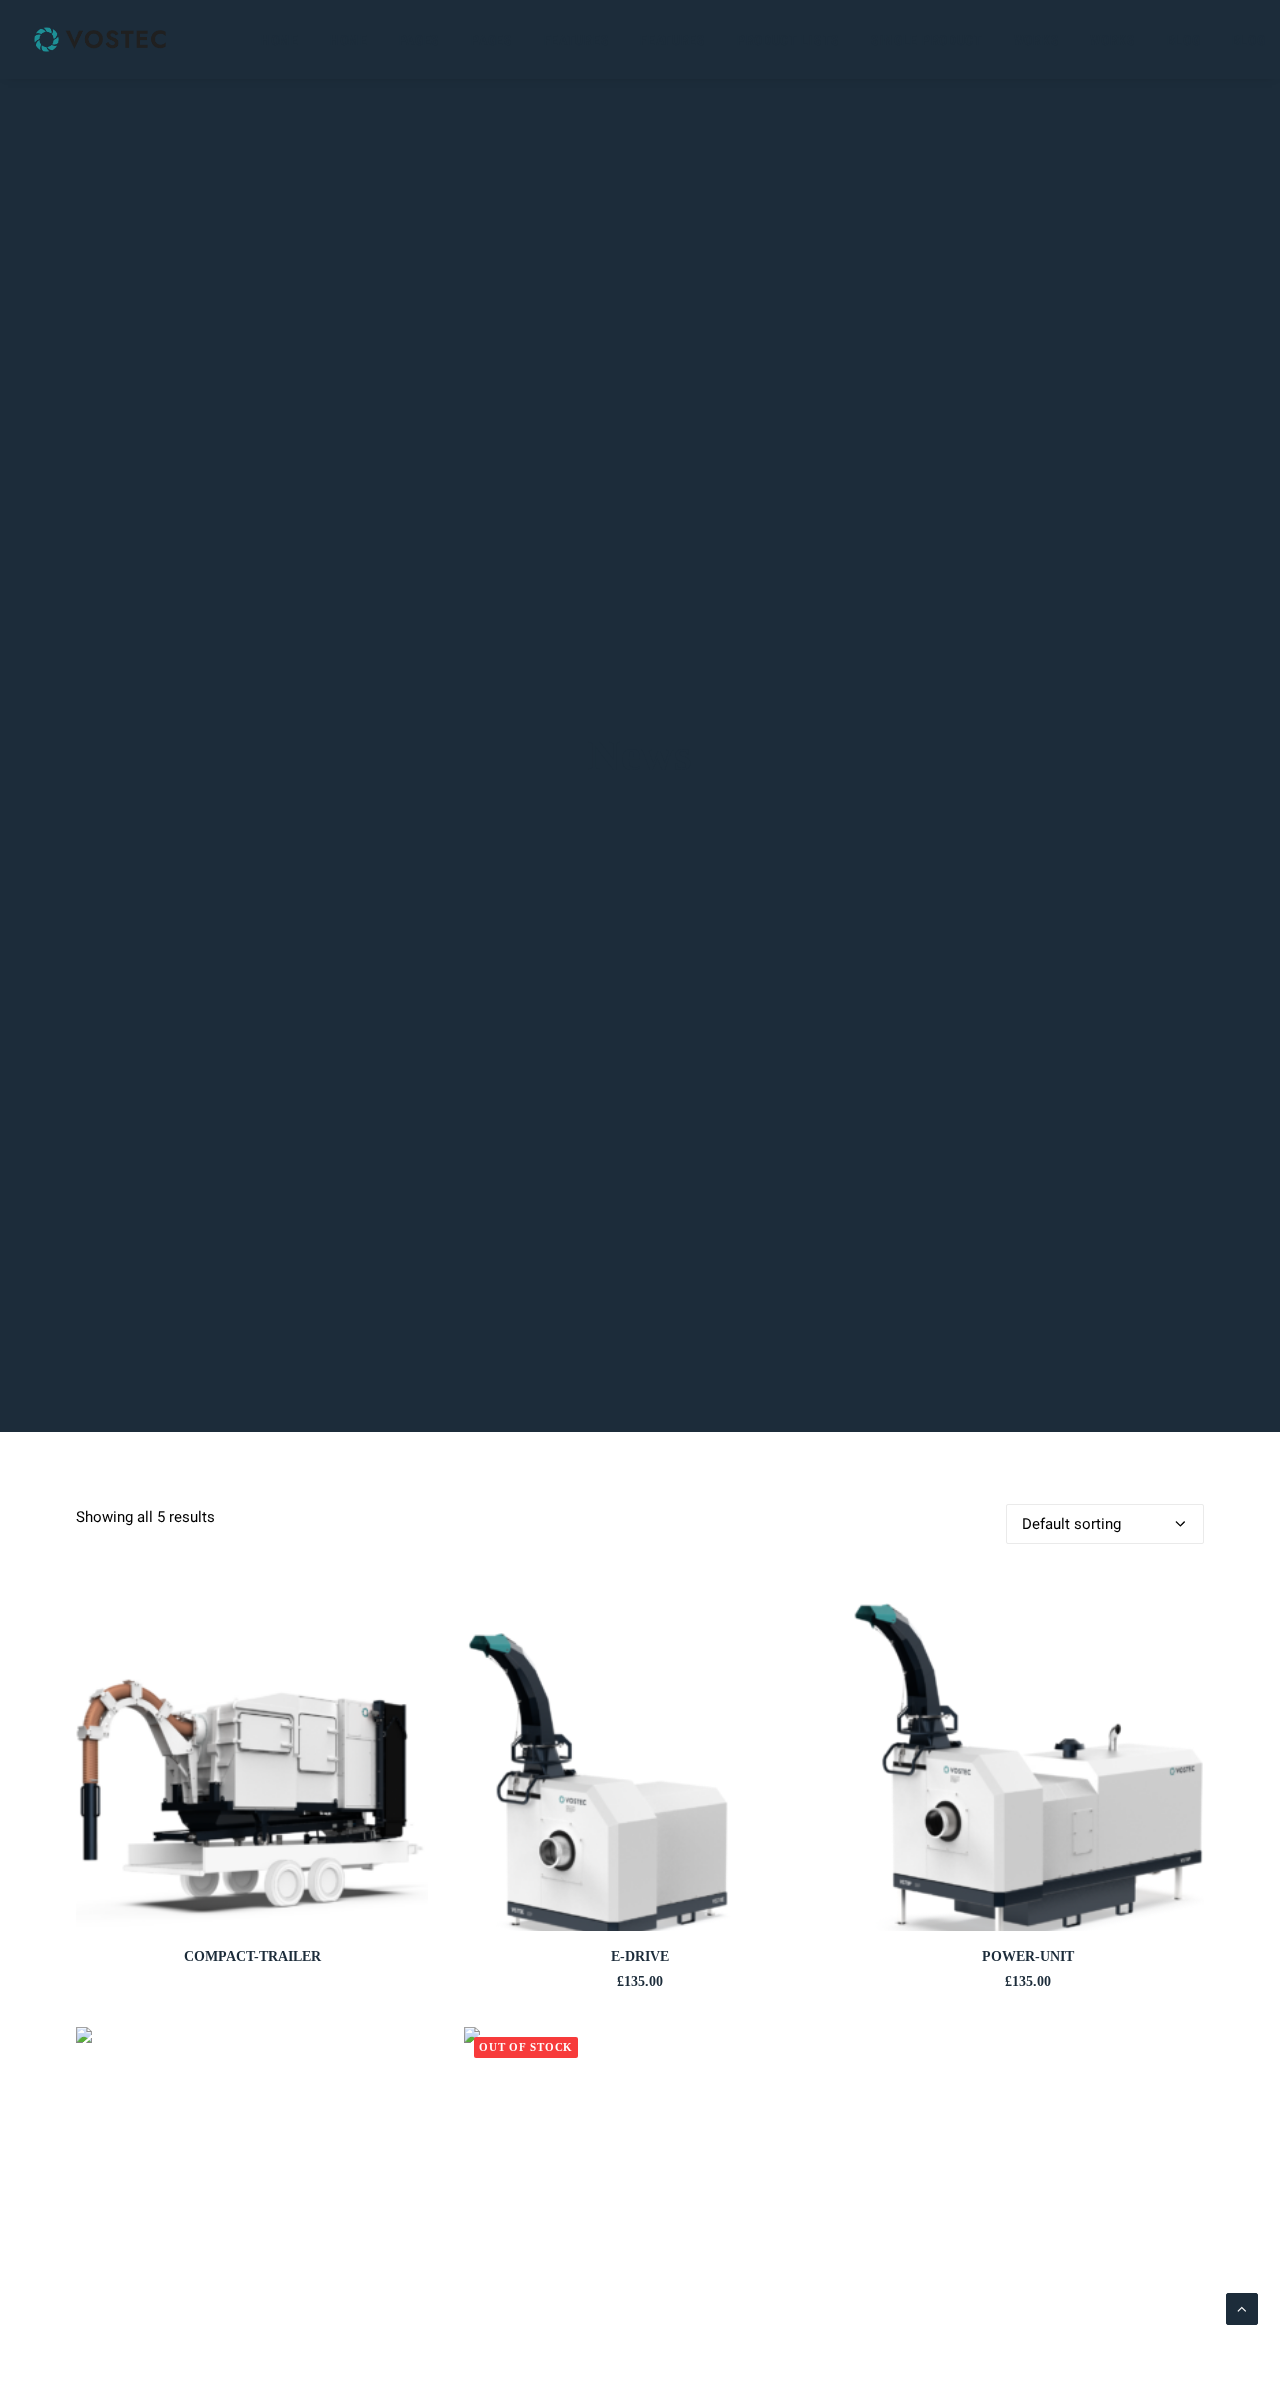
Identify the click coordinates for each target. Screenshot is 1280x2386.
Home (280, 40)
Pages (420, 40)
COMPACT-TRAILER (252, 1956)
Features (577, 40)
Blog (1184, 40)
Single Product (927, 40)
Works (1037, 40)
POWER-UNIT (1028, 1956)
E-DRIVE (640, 1956)
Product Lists (788, 40)
